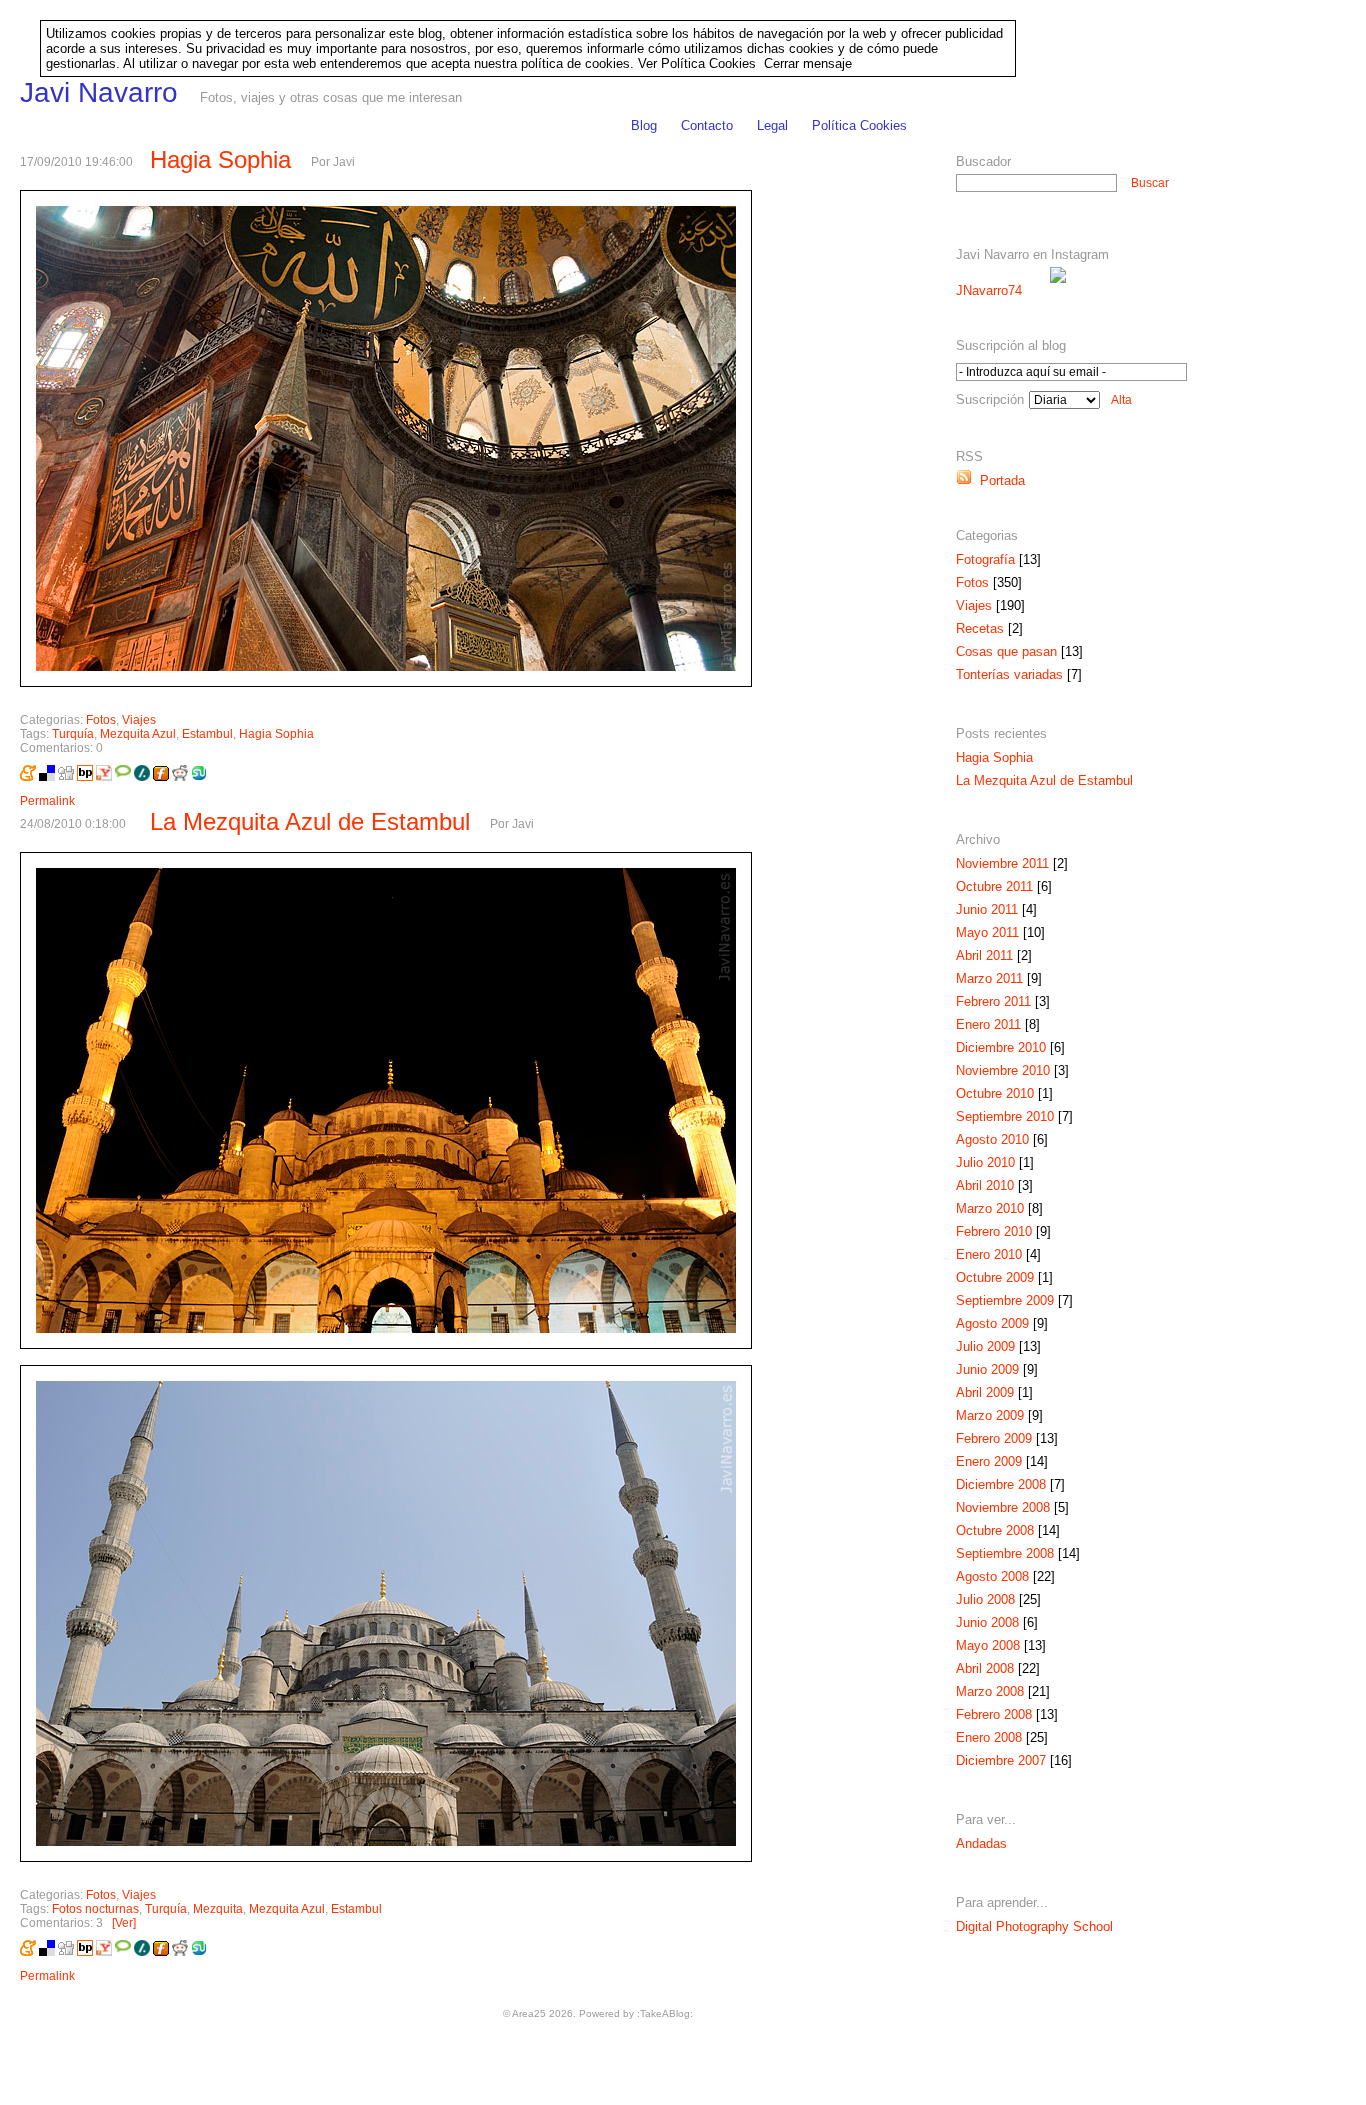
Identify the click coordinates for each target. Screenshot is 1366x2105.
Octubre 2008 (995, 1530)
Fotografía (985, 559)
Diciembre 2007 (1001, 1760)
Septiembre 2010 (1005, 1116)
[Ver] (127, 1923)
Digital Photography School (1034, 1926)
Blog (644, 125)
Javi (344, 162)
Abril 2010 (985, 1185)
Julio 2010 (985, 1162)
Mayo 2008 (988, 1645)
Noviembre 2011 (1002, 863)
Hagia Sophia (220, 159)
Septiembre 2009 (1005, 1300)
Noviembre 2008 (1003, 1507)
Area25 (529, 2013)
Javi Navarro (99, 92)
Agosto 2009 (992, 1323)
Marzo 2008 (990, 1691)
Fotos (101, 720)
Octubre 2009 (995, 1277)
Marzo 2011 (989, 978)
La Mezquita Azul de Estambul (310, 821)
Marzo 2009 (990, 1415)
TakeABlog (665, 2013)
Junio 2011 (987, 909)
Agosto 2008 (992, 1576)
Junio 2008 (987, 1622)
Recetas (980, 628)
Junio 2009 (987, 1369)
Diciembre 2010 (1001, 1047)
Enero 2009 (989, 1461)
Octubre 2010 (995, 1093)
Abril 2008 (985, 1668)
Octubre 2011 (994, 886)
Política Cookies (859, 125)
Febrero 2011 (993, 1001)
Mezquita (218, 1909)
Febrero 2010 (994, 1231)
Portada (998, 480)
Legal (772, 125)
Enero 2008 (989, 1737)
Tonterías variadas (1009, 674)
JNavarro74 (989, 290)
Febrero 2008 (994, 1714)
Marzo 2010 (990, 1208)
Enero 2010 (989, 1254)
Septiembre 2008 (1005, 1553)
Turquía (73, 734)
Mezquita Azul (138, 734)
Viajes (139, 720)
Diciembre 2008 (1001, 1484)
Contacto (707, 125)
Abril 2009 (985, 1392)
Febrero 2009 (994, 1438)
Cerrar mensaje (808, 63)
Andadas (981, 1843)
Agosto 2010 (992, 1139)
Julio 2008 (985, 1599)
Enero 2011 (988, 1024)
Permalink (47, 801)
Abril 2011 (984, 955)
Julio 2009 (985, 1346)
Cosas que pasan (1006, 651)
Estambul (207, 734)
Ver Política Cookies (697, 63)
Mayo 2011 (987, 932)
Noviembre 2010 (1003, 1070)
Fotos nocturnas (95, 1909)
